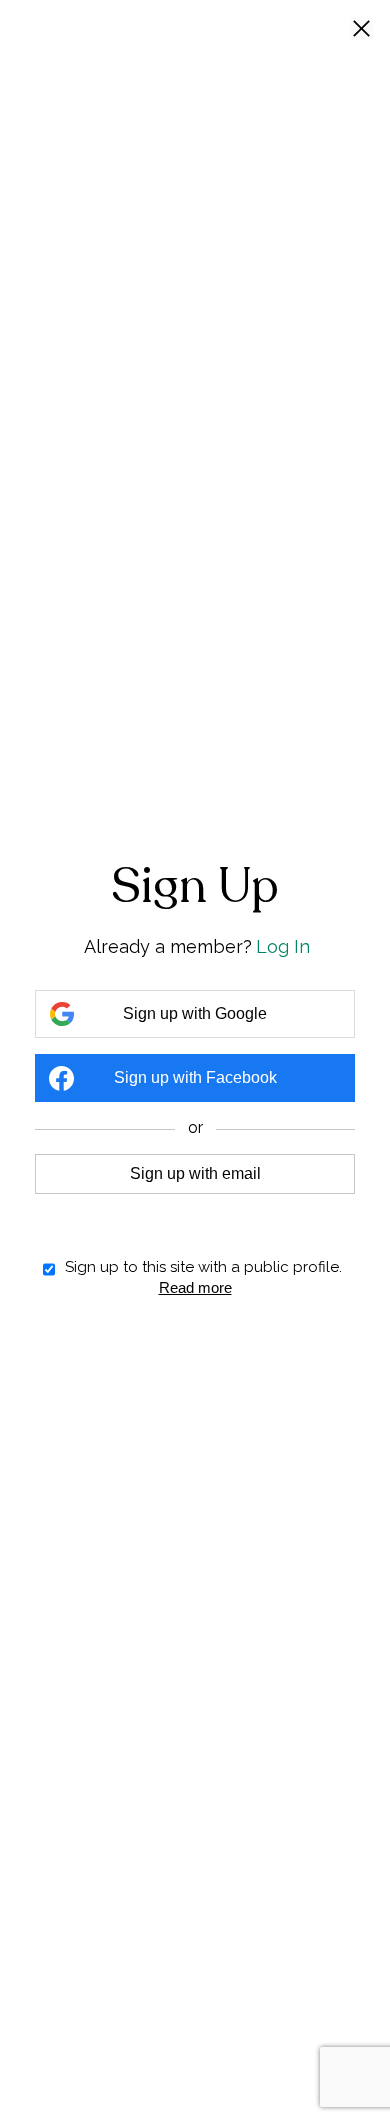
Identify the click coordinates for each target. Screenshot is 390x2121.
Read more (195, 1287)
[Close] (361, 30)
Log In (283, 946)
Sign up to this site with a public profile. (203, 1267)
